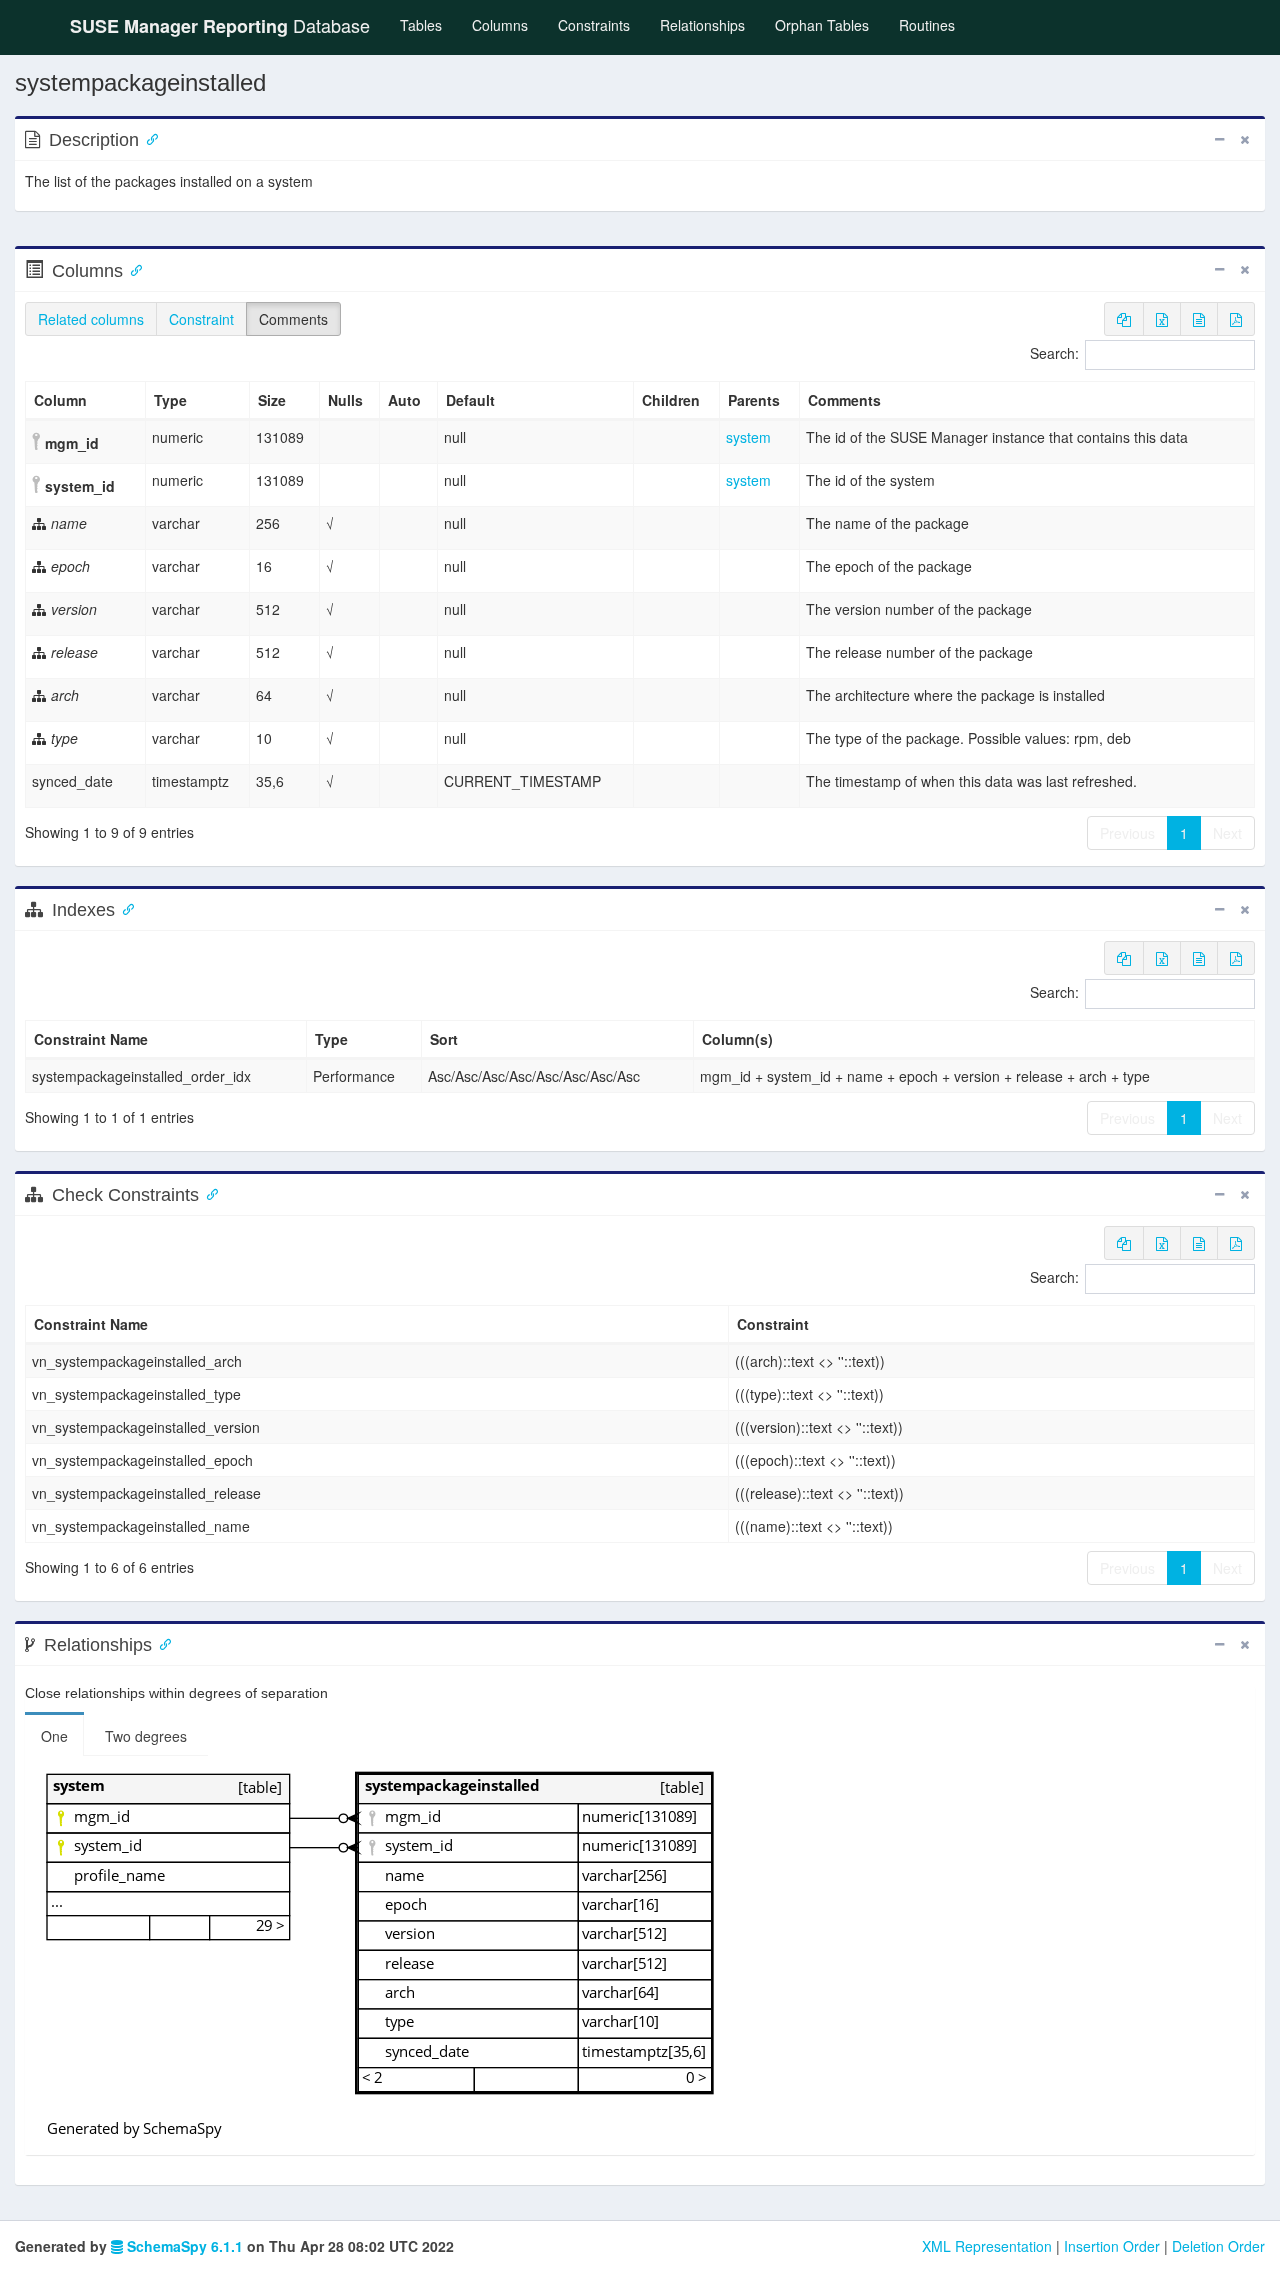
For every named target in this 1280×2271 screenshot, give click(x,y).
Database (220, 25)
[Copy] (1124, 319)
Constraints (594, 25)
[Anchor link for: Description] (148, 138)
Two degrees (146, 1736)
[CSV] (1199, 319)
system (748, 437)
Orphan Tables (822, 25)
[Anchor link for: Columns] (132, 269)
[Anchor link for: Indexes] (124, 908)
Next (1227, 833)
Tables (428, 24)
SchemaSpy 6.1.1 (183, 2246)
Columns (500, 25)
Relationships (702, 25)
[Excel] (1162, 319)
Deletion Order (1218, 2246)
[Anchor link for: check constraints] (208, 1193)
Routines (927, 25)
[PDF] (1236, 319)
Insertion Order (1112, 2246)
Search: (1054, 353)
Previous (1127, 833)
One (54, 1736)
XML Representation (987, 2246)
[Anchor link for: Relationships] (161, 1643)
